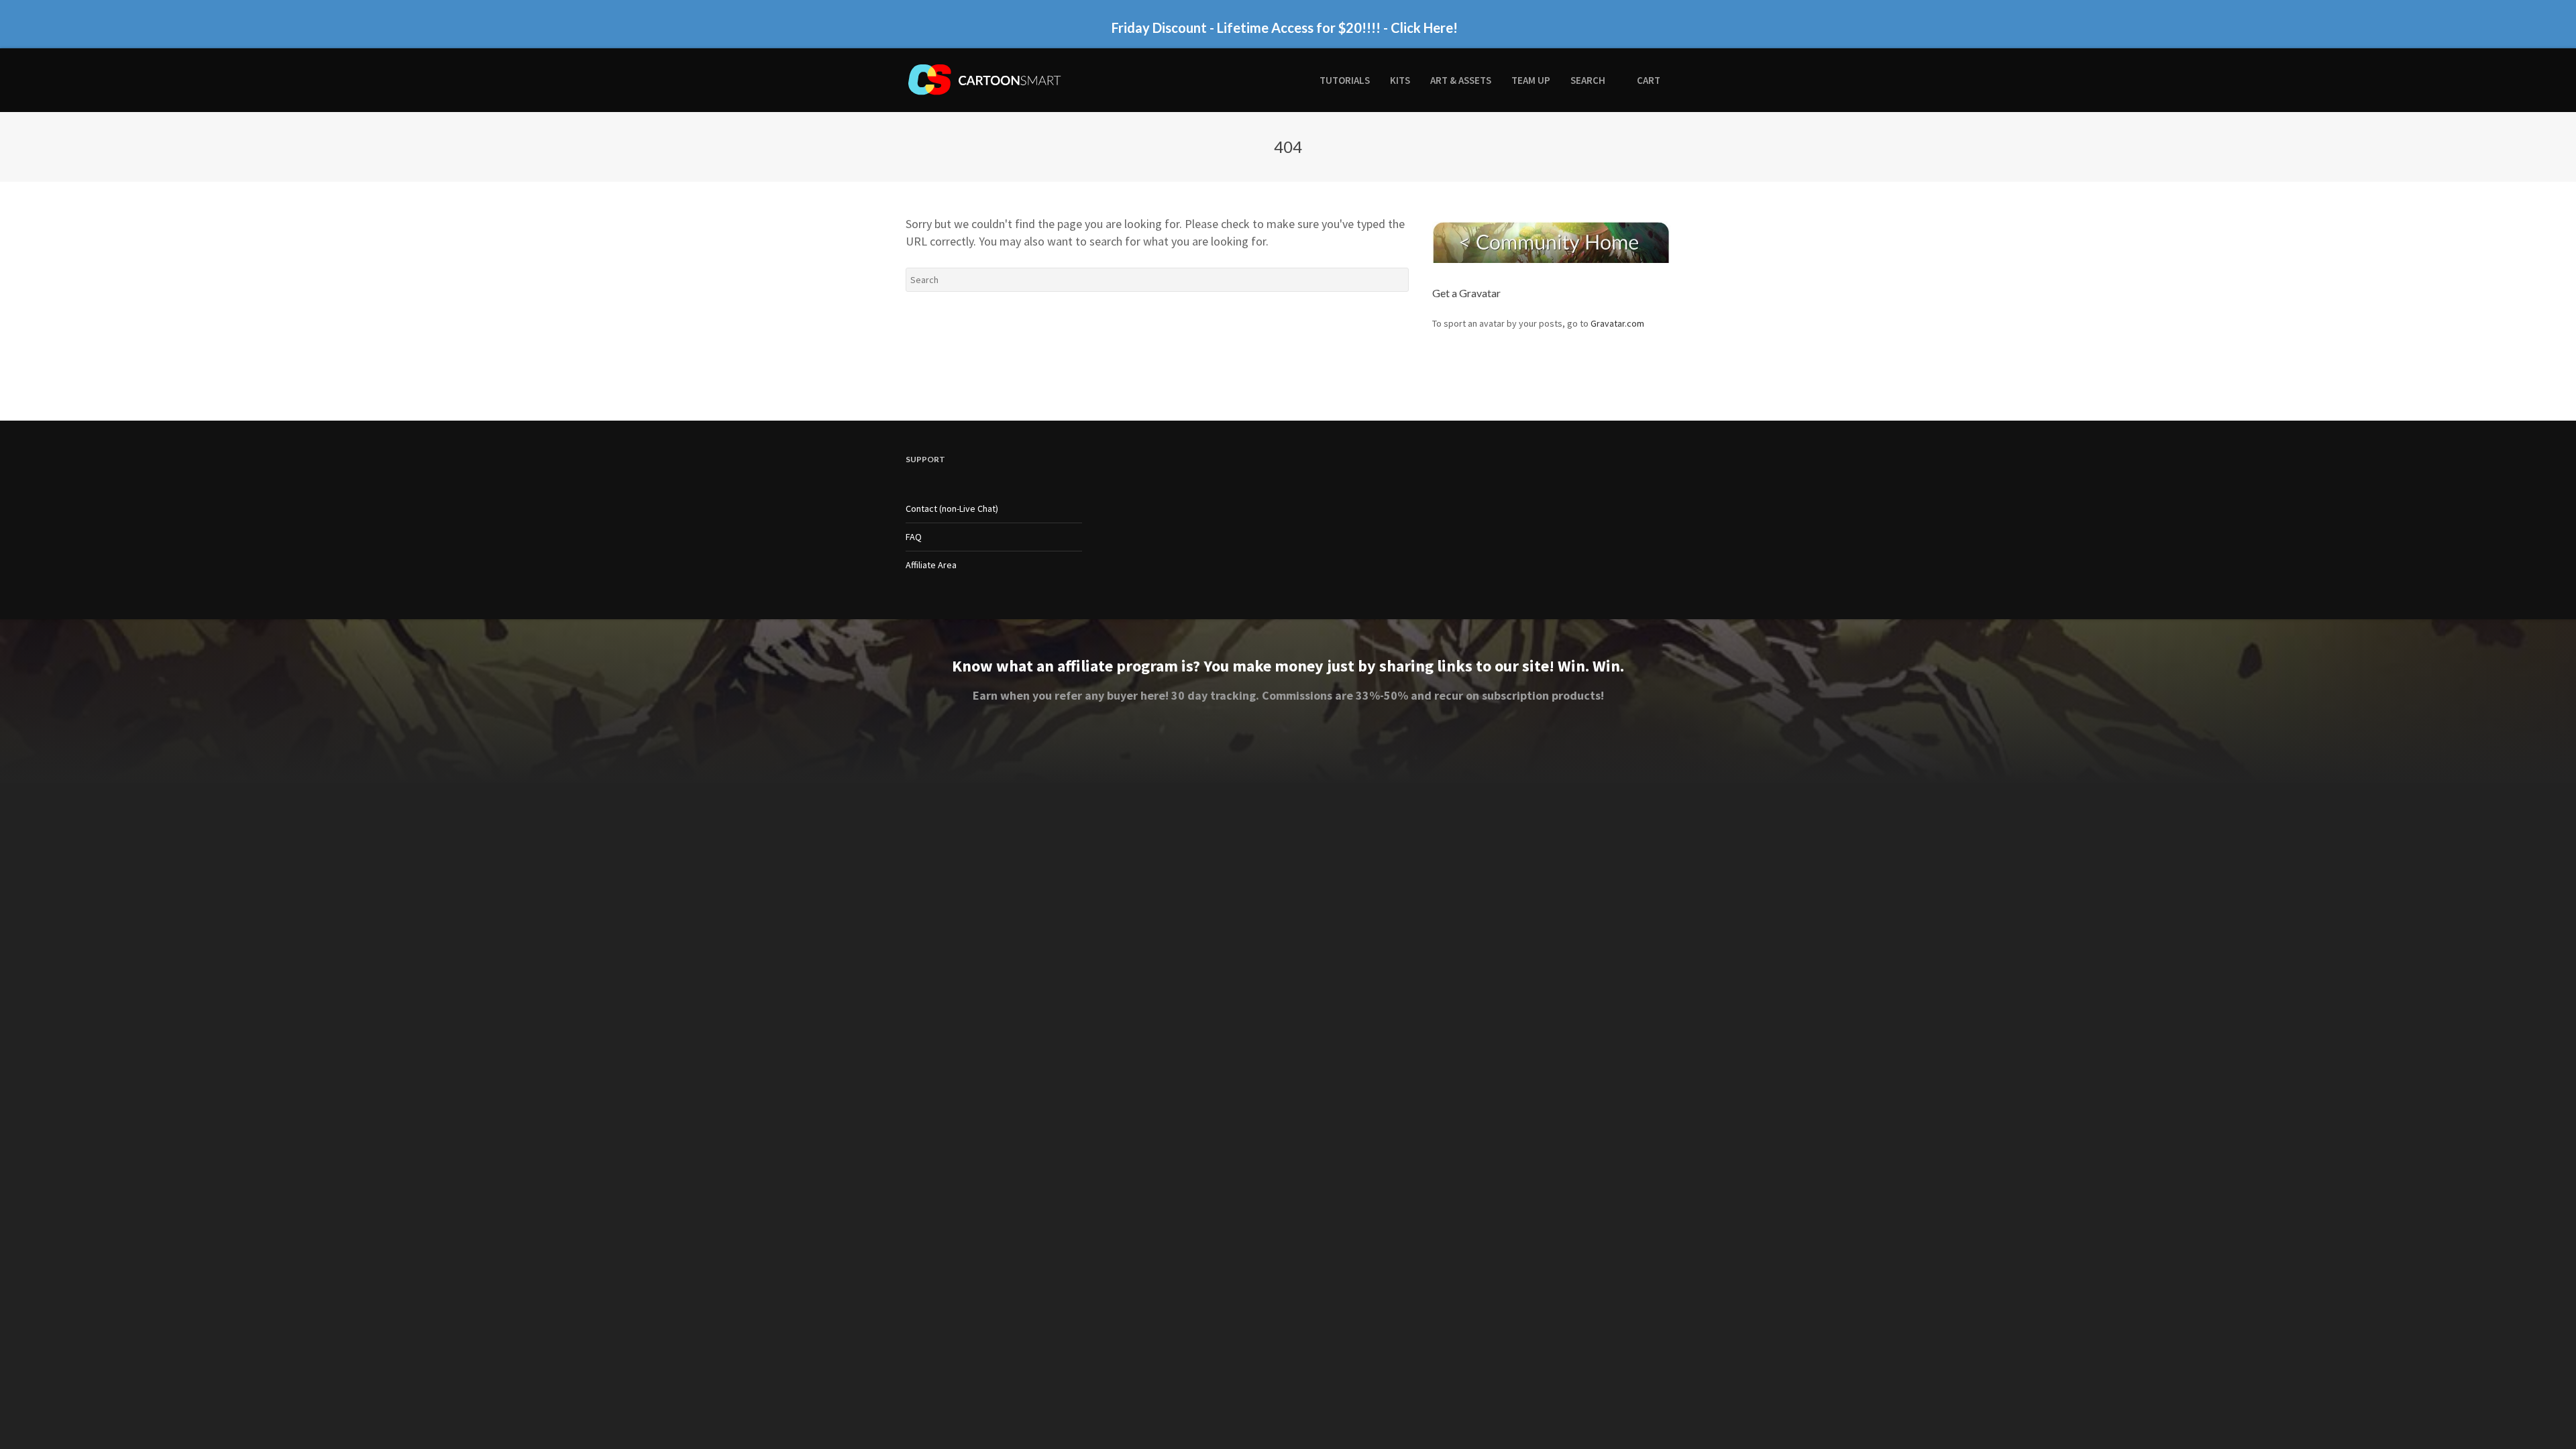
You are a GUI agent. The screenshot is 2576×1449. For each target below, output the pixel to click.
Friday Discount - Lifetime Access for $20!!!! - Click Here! (1285, 27)
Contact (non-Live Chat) (952, 508)
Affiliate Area (931, 565)
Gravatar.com (1617, 323)
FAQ (914, 537)
